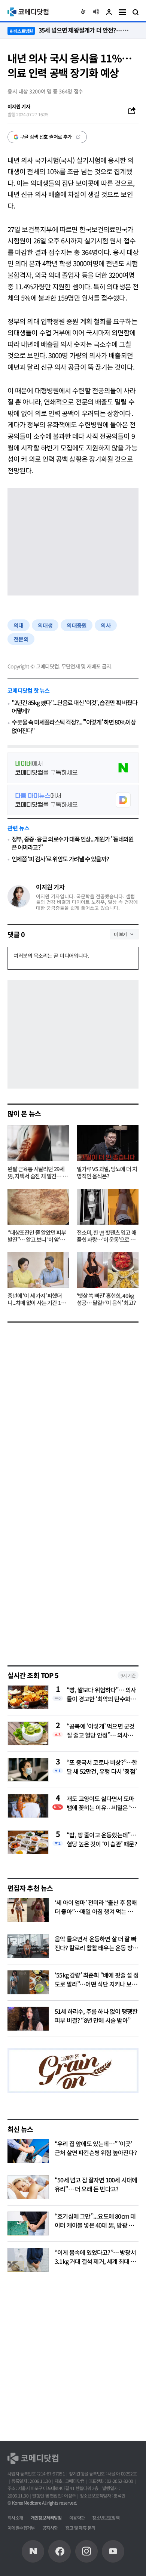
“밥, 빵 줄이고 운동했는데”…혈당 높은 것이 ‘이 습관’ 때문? (102, 1839)
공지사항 (50, 2528)
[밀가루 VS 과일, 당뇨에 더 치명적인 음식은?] (108, 1143)
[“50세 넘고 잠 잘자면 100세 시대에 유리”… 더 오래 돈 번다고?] (28, 2187)
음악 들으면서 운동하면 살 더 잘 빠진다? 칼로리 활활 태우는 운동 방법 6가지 (96, 1948)
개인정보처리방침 (46, 2517)
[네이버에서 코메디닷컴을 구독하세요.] (73, 768)
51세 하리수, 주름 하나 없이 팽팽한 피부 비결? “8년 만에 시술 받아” (96, 2016)
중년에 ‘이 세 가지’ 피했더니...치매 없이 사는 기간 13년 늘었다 (38, 1299)
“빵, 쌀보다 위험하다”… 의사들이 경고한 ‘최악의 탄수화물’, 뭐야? (101, 1694)
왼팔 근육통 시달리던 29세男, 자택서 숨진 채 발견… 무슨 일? (37, 1173)
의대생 (45, 625)
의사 (106, 625)
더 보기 (120, 934)
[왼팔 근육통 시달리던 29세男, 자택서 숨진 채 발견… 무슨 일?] (38, 1143)
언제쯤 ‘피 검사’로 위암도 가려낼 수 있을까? (60, 859)
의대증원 (77, 625)
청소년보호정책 (106, 2517)
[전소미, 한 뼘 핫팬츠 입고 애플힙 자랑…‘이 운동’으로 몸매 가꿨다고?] (108, 1207)
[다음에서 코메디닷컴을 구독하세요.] (73, 800)
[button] (83, 12)
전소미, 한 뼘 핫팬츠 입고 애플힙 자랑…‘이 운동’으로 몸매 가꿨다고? (107, 1236)
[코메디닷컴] (60, 2551)
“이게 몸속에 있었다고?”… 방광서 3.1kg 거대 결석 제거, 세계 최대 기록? (95, 2261)
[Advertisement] (73, 1578)
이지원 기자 (50, 887)
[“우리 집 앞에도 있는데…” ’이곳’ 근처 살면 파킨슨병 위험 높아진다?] (28, 2151)
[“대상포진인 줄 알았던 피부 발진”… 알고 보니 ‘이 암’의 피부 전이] (38, 1207)
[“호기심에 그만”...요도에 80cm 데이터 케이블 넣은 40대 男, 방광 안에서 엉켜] (28, 2223)
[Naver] (33, 2551)
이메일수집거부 (21, 2528)
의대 (19, 625)
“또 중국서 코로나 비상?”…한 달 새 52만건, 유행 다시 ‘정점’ (102, 1767)
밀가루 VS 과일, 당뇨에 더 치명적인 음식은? (107, 1173)
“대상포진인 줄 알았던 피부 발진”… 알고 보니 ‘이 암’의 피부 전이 (37, 1236)
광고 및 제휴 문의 (80, 2528)
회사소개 (15, 2517)
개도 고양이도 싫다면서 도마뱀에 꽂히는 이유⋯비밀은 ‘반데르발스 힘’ (101, 1803)
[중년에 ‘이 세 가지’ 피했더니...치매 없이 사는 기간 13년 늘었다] (38, 1270)
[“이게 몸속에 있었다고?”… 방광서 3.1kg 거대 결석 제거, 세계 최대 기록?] (28, 2260)
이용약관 (77, 2517)
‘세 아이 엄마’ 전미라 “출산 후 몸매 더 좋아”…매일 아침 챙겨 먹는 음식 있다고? (96, 1911)
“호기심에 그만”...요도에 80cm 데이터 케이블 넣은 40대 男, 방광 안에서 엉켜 (95, 2225)
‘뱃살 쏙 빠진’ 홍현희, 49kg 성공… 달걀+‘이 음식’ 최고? (106, 1299)
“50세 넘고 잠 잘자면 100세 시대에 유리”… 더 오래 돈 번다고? (96, 2184)
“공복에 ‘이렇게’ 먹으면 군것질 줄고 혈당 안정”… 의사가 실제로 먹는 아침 (101, 1730)
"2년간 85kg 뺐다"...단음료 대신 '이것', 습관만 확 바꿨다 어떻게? (74, 707)
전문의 (21, 639)
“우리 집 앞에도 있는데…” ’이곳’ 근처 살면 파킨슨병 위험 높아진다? (96, 2148)
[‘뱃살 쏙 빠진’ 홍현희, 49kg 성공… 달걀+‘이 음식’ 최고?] (108, 1270)
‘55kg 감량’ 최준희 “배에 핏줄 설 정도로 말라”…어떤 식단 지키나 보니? (97, 1984)
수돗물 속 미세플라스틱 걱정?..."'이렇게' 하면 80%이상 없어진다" (74, 726)
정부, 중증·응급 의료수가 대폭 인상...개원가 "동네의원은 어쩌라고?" (73, 843)
